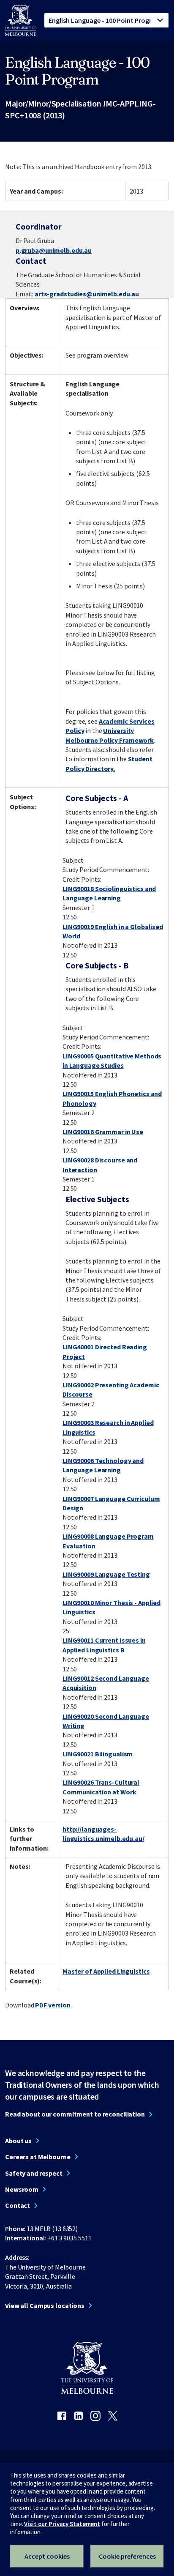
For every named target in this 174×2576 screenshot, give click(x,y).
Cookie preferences (127, 2556)
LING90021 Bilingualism (98, 1754)
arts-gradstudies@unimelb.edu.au (87, 294)
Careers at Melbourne (38, 2157)
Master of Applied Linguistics (106, 1971)
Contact (18, 2205)
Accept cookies (47, 2556)
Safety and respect (34, 2173)
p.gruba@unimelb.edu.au (54, 250)
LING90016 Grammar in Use (103, 1132)
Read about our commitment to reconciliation (75, 2114)
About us (18, 2141)
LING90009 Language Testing (106, 1574)
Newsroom (22, 2189)
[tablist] (106, 20)
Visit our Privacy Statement (62, 2524)
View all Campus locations (45, 2305)
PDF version (53, 2005)
